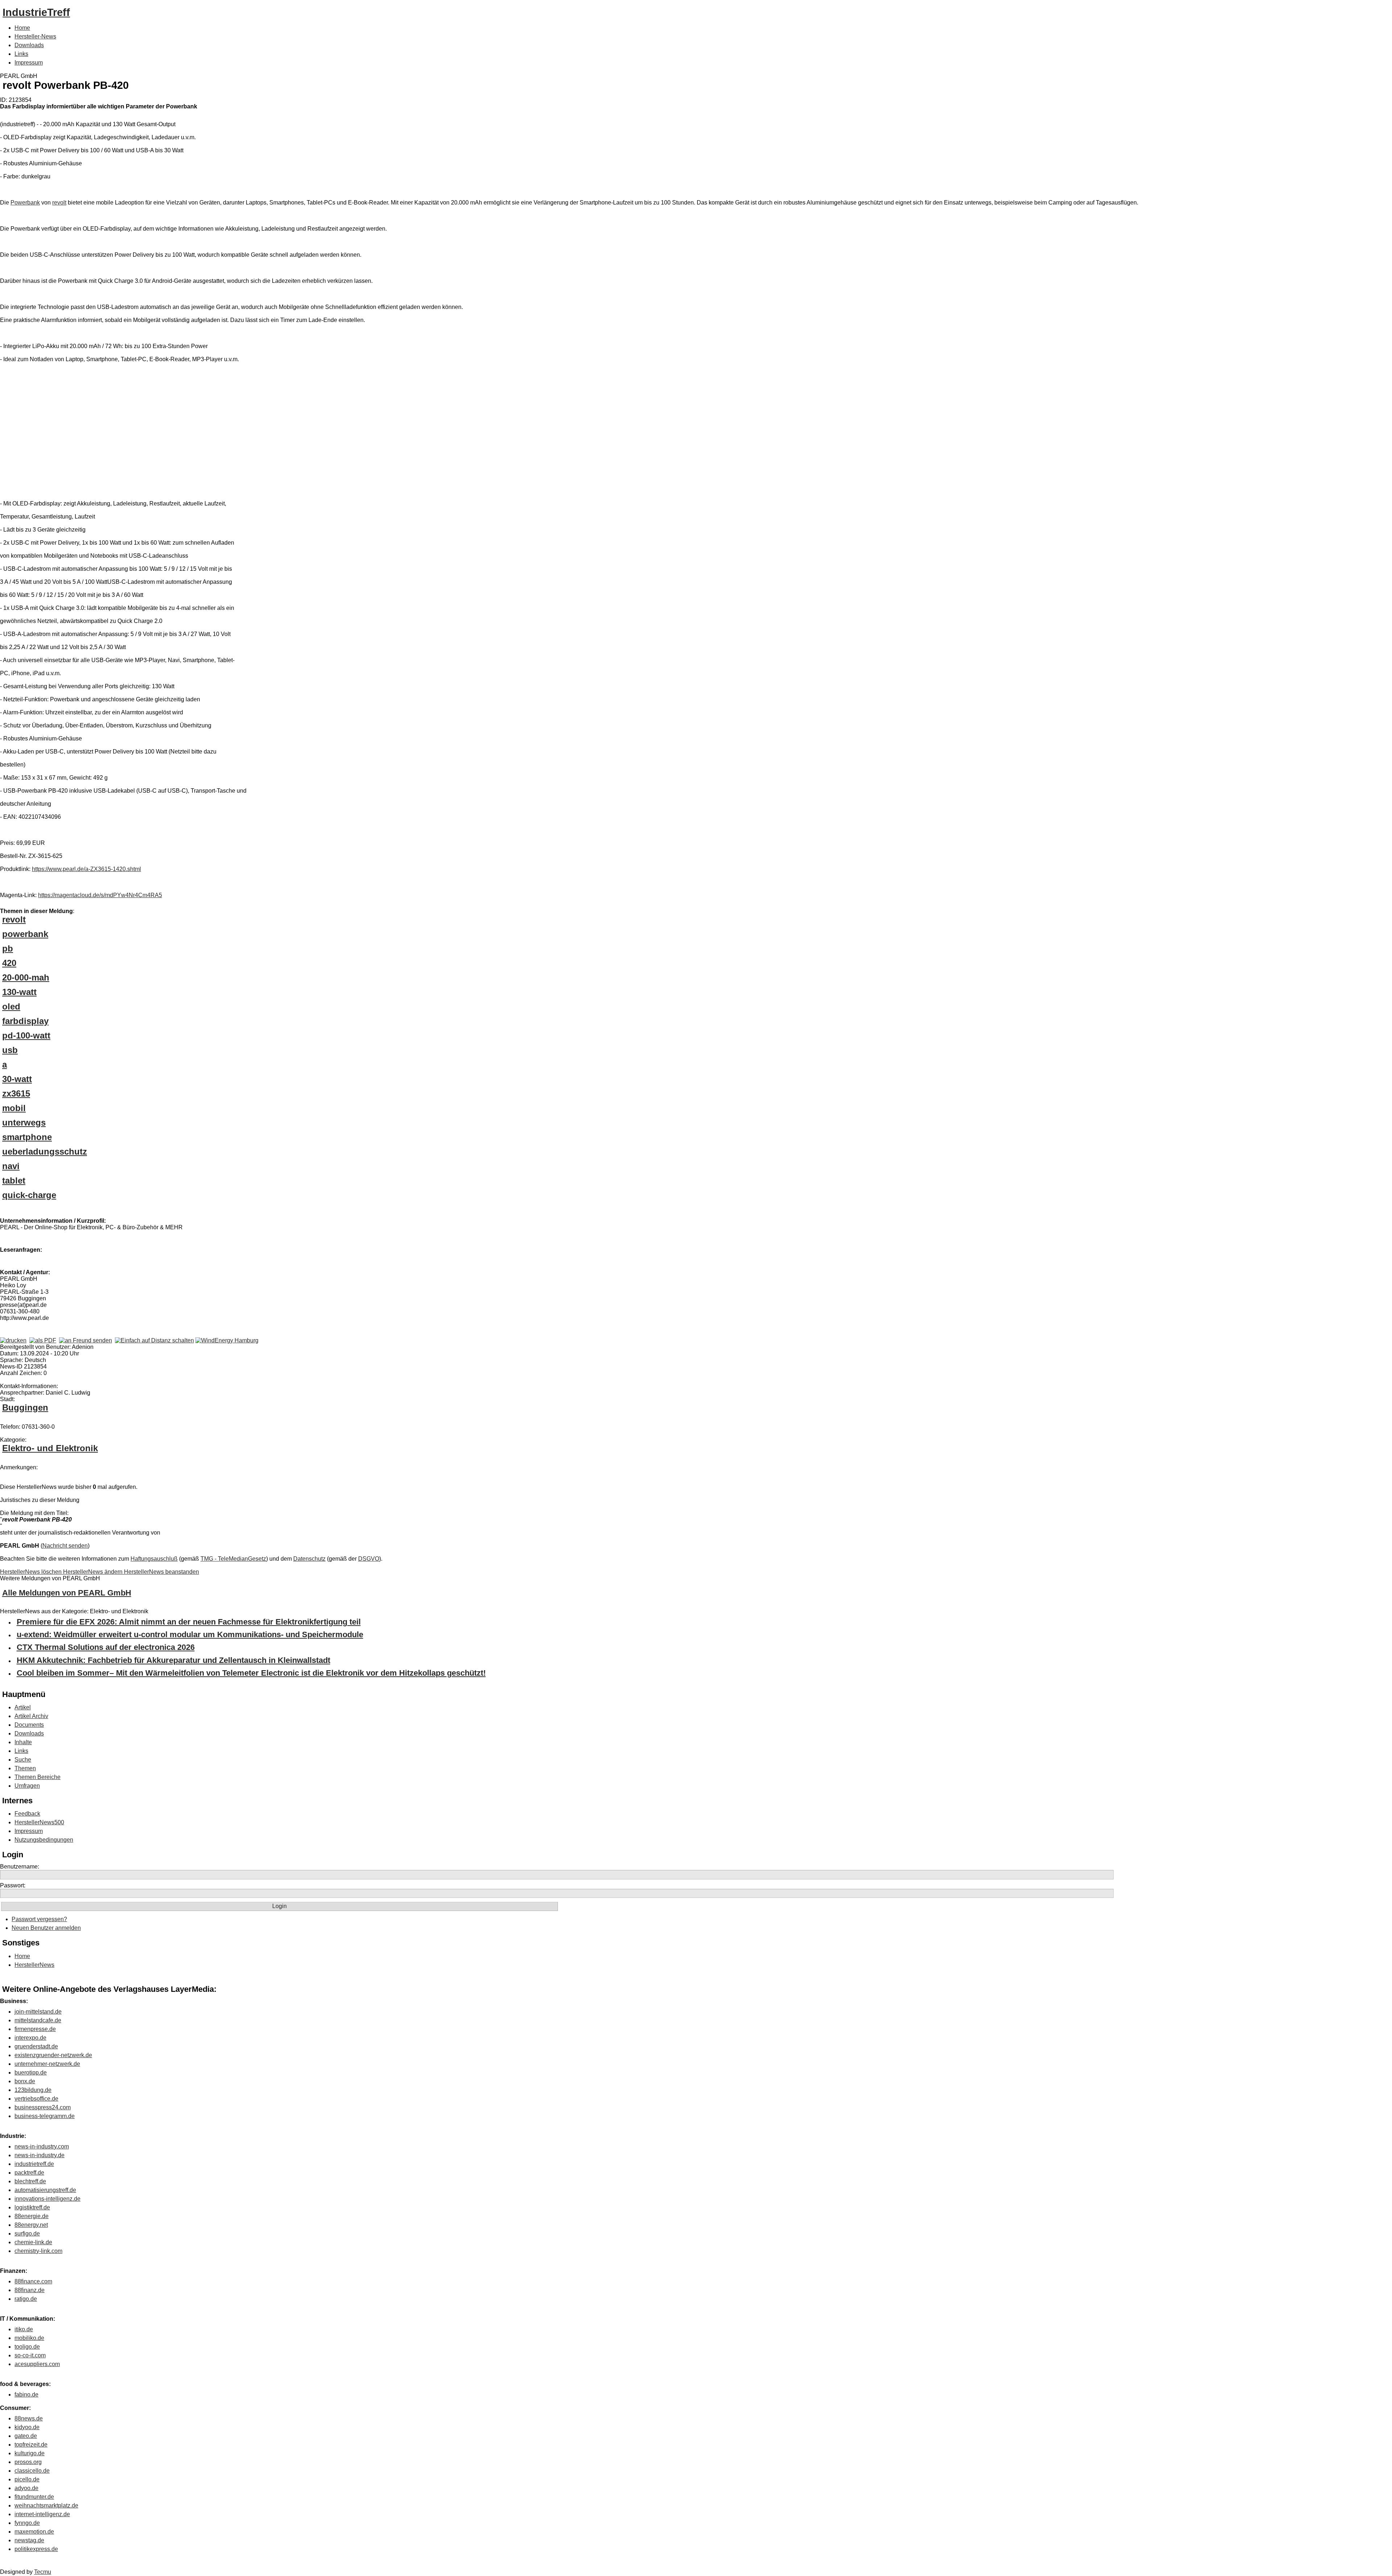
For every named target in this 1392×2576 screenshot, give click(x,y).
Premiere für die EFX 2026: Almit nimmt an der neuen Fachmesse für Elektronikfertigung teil (189, 1622)
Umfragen (27, 1786)
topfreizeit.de (31, 2445)
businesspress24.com (43, 2107)
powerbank (25, 934)
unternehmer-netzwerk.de (47, 2064)
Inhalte (23, 1742)
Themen (25, 1768)
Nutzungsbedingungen (44, 1840)
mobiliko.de (29, 2338)
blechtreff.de (30, 2181)
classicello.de (32, 2471)
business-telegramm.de (45, 2116)
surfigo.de (27, 2234)
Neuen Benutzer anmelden (46, 1928)
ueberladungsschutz (45, 1151)
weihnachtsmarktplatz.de (46, 2505)
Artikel (23, 1707)
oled (11, 1006)
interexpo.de (30, 2038)
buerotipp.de (31, 2073)
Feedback (27, 1814)
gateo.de (26, 2436)
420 (9, 963)
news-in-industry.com (42, 2146)
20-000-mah (26, 977)
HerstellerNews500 (39, 1822)
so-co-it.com (30, 2355)
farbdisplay (25, 1021)
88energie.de (32, 2216)
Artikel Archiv (31, 1716)
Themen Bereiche (38, 1777)
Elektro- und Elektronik (50, 1448)
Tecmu (43, 2572)
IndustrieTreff (36, 12)
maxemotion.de (34, 2532)
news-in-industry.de (40, 2155)
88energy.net (31, 2225)
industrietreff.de (34, 2164)
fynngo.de (27, 2523)
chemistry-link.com (38, 2251)
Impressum (29, 63)
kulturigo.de (30, 2453)
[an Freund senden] (86, 1340)
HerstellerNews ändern (94, 1572)
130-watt (19, 992)
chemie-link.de (33, 2242)
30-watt (17, 1079)
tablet (14, 1180)
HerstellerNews (34, 1965)
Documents (29, 1725)
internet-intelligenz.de (42, 2514)
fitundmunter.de (34, 2497)
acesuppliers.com (37, 2364)
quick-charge (29, 1195)
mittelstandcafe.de (38, 2020)
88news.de (29, 2418)
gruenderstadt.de (36, 2046)
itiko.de (24, 2329)
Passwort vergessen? (39, 1919)
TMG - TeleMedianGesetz (233, 1559)
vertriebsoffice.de (36, 2099)
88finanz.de (30, 2290)
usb (10, 1050)
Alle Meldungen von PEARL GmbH (67, 1593)
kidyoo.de (27, 2427)
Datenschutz (309, 1559)
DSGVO (369, 1559)
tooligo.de (27, 2347)
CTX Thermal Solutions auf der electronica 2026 (106, 1647)
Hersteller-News (35, 36)
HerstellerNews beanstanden (161, 1572)
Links (21, 54)
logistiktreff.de (32, 2207)
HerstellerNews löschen (32, 1572)
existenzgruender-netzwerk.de (53, 2055)
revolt (59, 203)
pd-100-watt (26, 1035)
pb (8, 948)
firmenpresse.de (35, 2029)
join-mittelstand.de (38, 2012)
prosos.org (28, 2462)
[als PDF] (43, 1340)
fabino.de (26, 2395)
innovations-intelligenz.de (47, 2199)
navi (11, 1166)
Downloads (29, 45)
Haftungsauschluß (154, 1559)
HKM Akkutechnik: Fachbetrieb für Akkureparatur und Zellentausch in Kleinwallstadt (173, 1660)
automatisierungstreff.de (45, 2190)
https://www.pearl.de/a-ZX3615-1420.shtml (86, 869)
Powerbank (25, 203)
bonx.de (25, 2081)
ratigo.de (26, 2299)
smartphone (27, 1137)
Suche (23, 1760)
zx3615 (16, 1093)
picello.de (27, 2479)
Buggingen (25, 1407)
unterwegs (24, 1122)
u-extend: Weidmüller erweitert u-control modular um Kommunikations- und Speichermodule (190, 1634)
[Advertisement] (109, 433)
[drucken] (13, 1340)
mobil (14, 1108)
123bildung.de (33, 2090)
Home (22, 28)
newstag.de (29, 2540)
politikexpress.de (36, 2549)
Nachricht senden (65, 1546)
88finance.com (33, 2281)
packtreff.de (29, 2173)
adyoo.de (26, 2488)
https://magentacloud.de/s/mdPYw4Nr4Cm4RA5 (100, 895)
